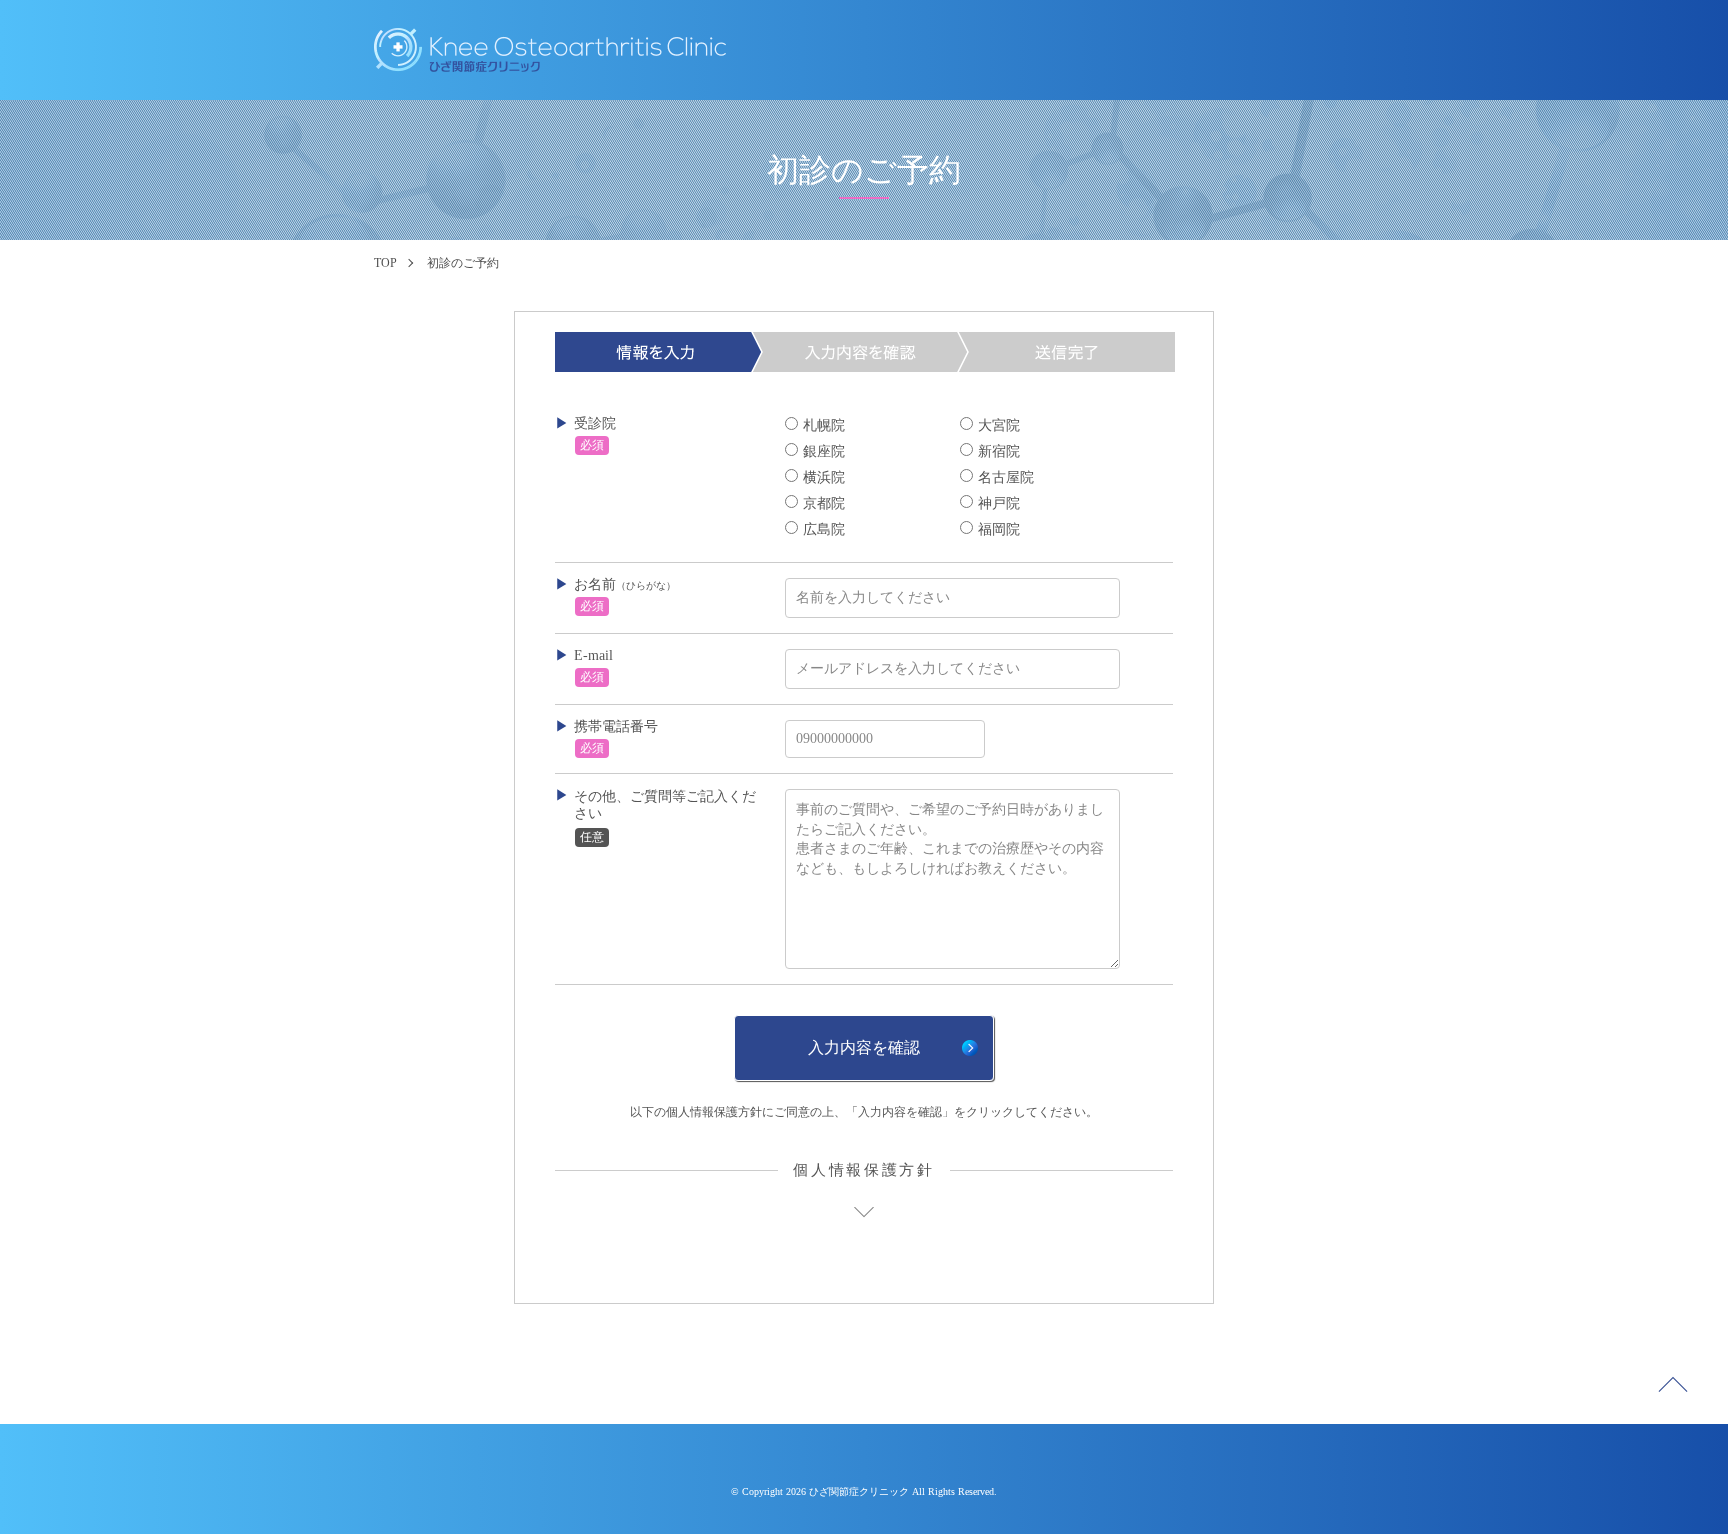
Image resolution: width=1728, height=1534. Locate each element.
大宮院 (999, 425)
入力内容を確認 (864, 1047)
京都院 (824, 503)
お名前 (625, 584)
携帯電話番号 (616, 726)
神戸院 (999, 503)
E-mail (593, 655)
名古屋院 (1006, 477)
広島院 (824, 529)
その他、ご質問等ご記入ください (665, 805)
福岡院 (999, 529)
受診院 (595, 423)
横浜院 (824, 477)
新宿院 (999, 451)
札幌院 (824, 425)
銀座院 (824, 451)
